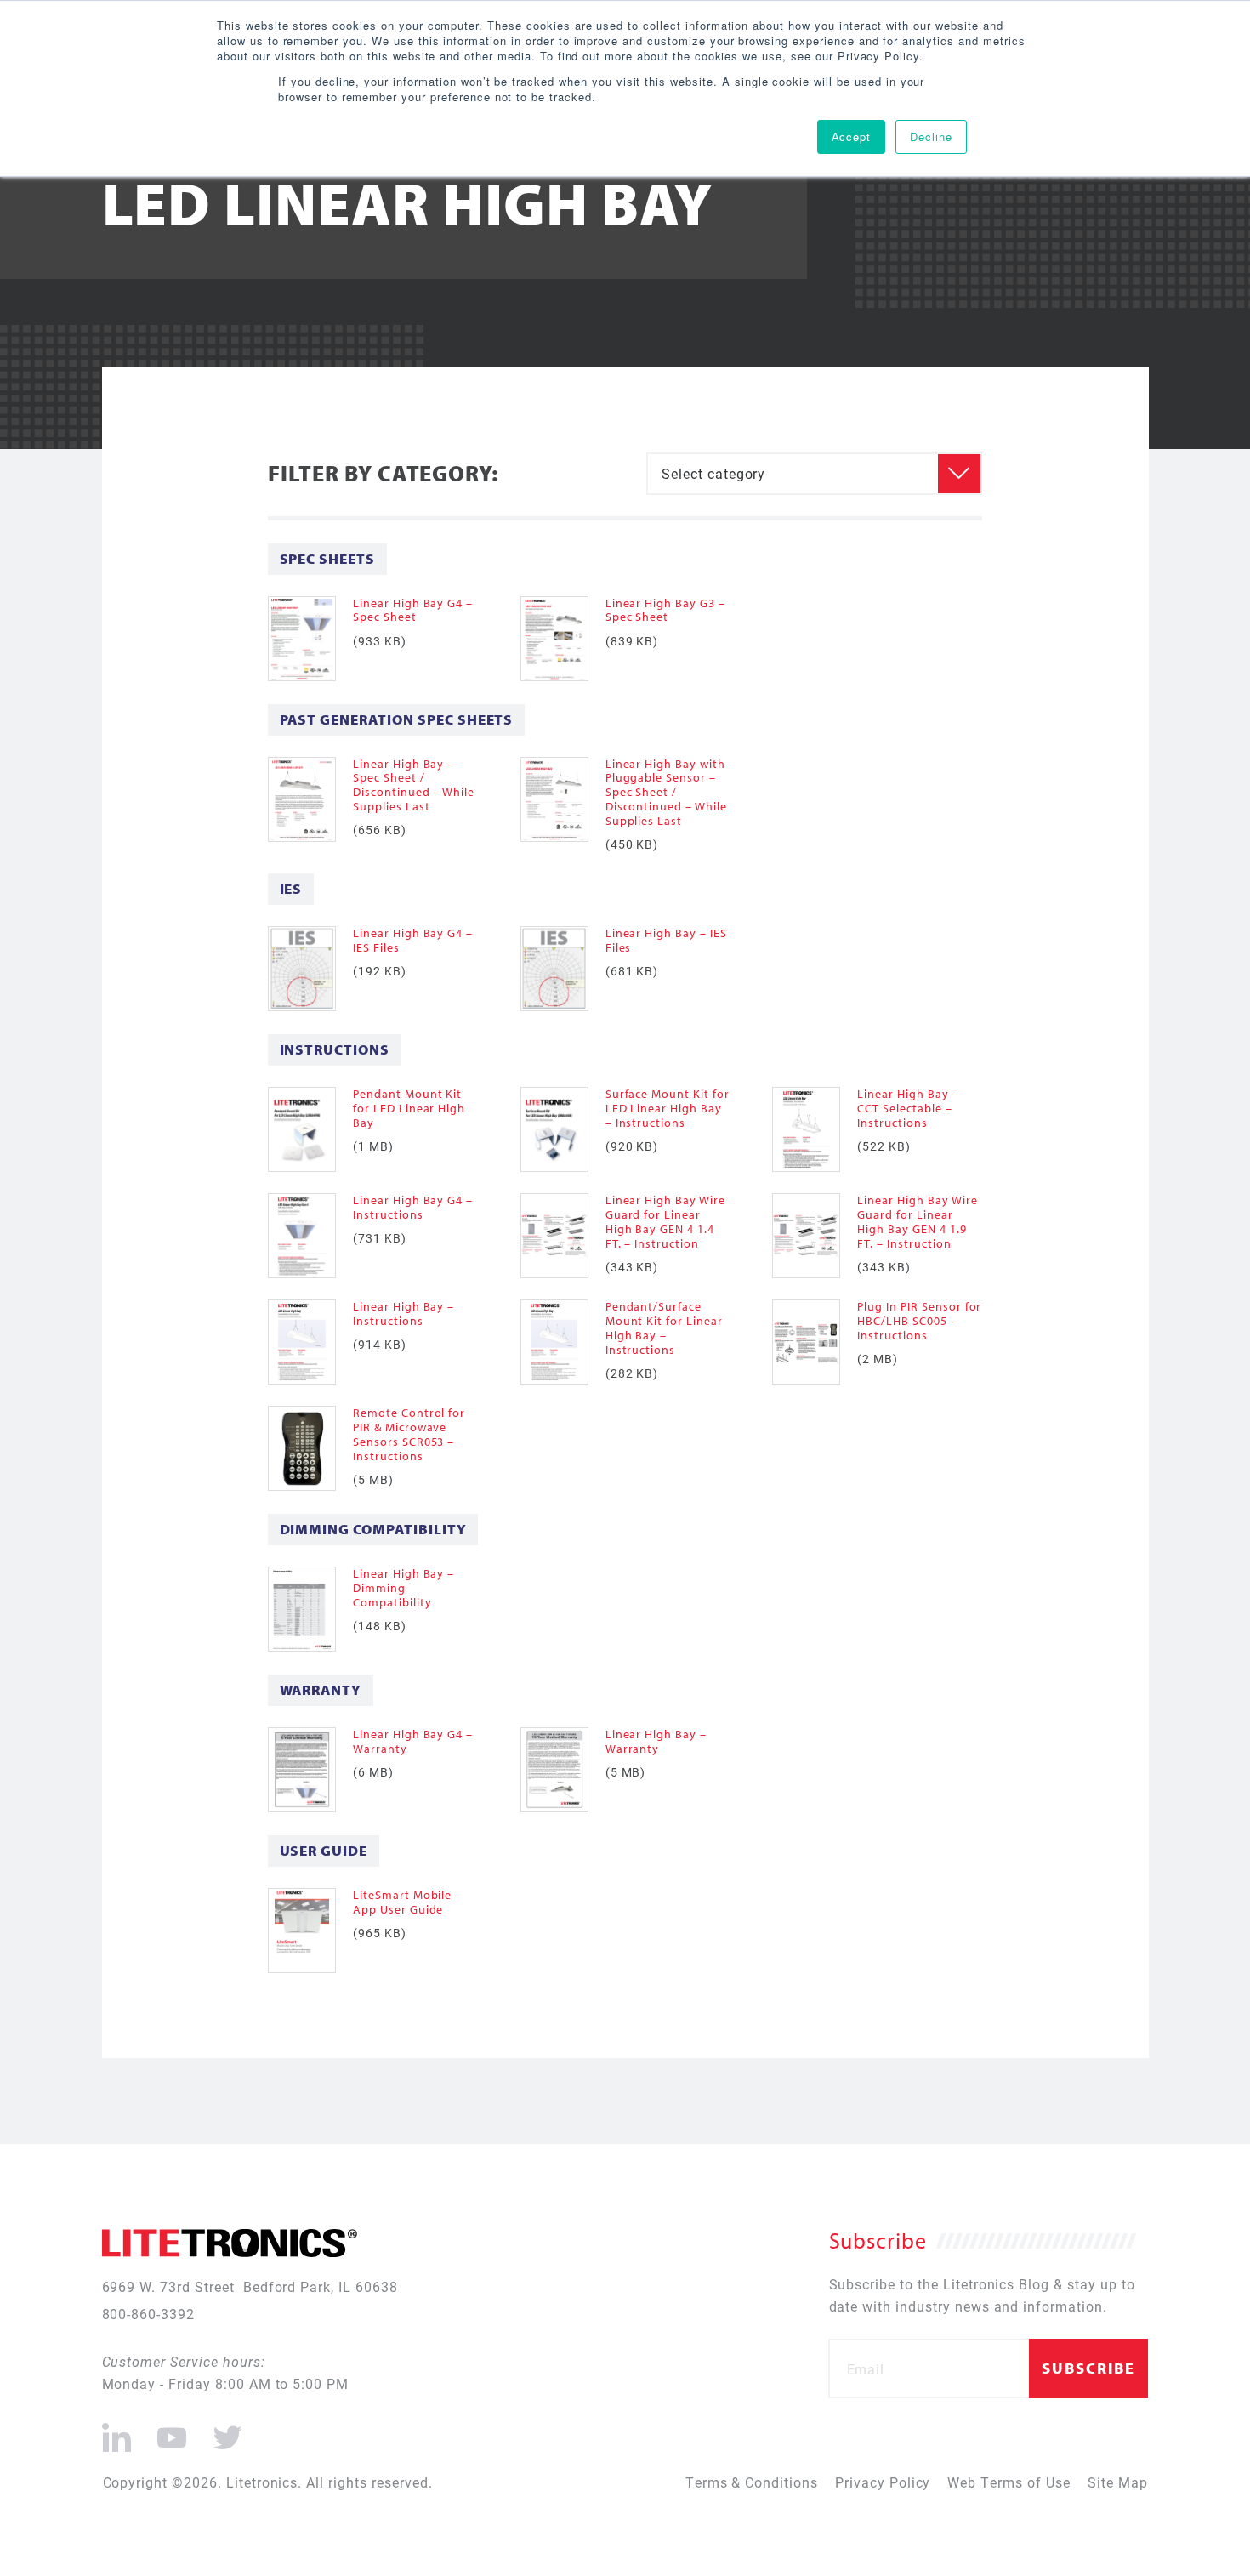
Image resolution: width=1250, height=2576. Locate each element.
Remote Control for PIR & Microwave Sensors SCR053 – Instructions (409, 1434)
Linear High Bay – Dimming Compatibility (403, 1588)
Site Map (1118, 2482)
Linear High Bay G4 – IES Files (413, 940)
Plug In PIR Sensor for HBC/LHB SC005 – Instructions (919, 1321)
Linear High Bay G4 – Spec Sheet (413, 610)
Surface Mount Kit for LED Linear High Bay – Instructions (668, 1108)
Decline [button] (931, 136)
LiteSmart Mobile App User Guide (402, 1902)
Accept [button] (852, 136)
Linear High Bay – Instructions (403, 1314)
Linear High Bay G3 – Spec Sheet (665, 610)
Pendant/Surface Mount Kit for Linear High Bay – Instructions (664, 1328)
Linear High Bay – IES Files (666, 940)
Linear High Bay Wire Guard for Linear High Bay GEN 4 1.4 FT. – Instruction (665, 1221)
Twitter (224, 2431)
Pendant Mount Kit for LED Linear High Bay (409, 1108)
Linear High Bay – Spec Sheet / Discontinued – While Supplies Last (414, 785)
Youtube (171, 2431)
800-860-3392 (149, 2314)
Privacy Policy (883, 2482)
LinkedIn (117, 2431)
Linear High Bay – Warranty (656, 1741)
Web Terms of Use (1009, 2482)
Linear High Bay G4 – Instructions (413, 1207)
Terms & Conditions (752, 2482)
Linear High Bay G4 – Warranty (413, 1741)
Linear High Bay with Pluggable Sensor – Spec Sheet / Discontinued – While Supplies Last (666, 792)
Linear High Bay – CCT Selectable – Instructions (908, 1108)
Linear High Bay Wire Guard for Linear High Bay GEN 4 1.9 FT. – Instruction (917, 1221)
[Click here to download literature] (310, 639)
